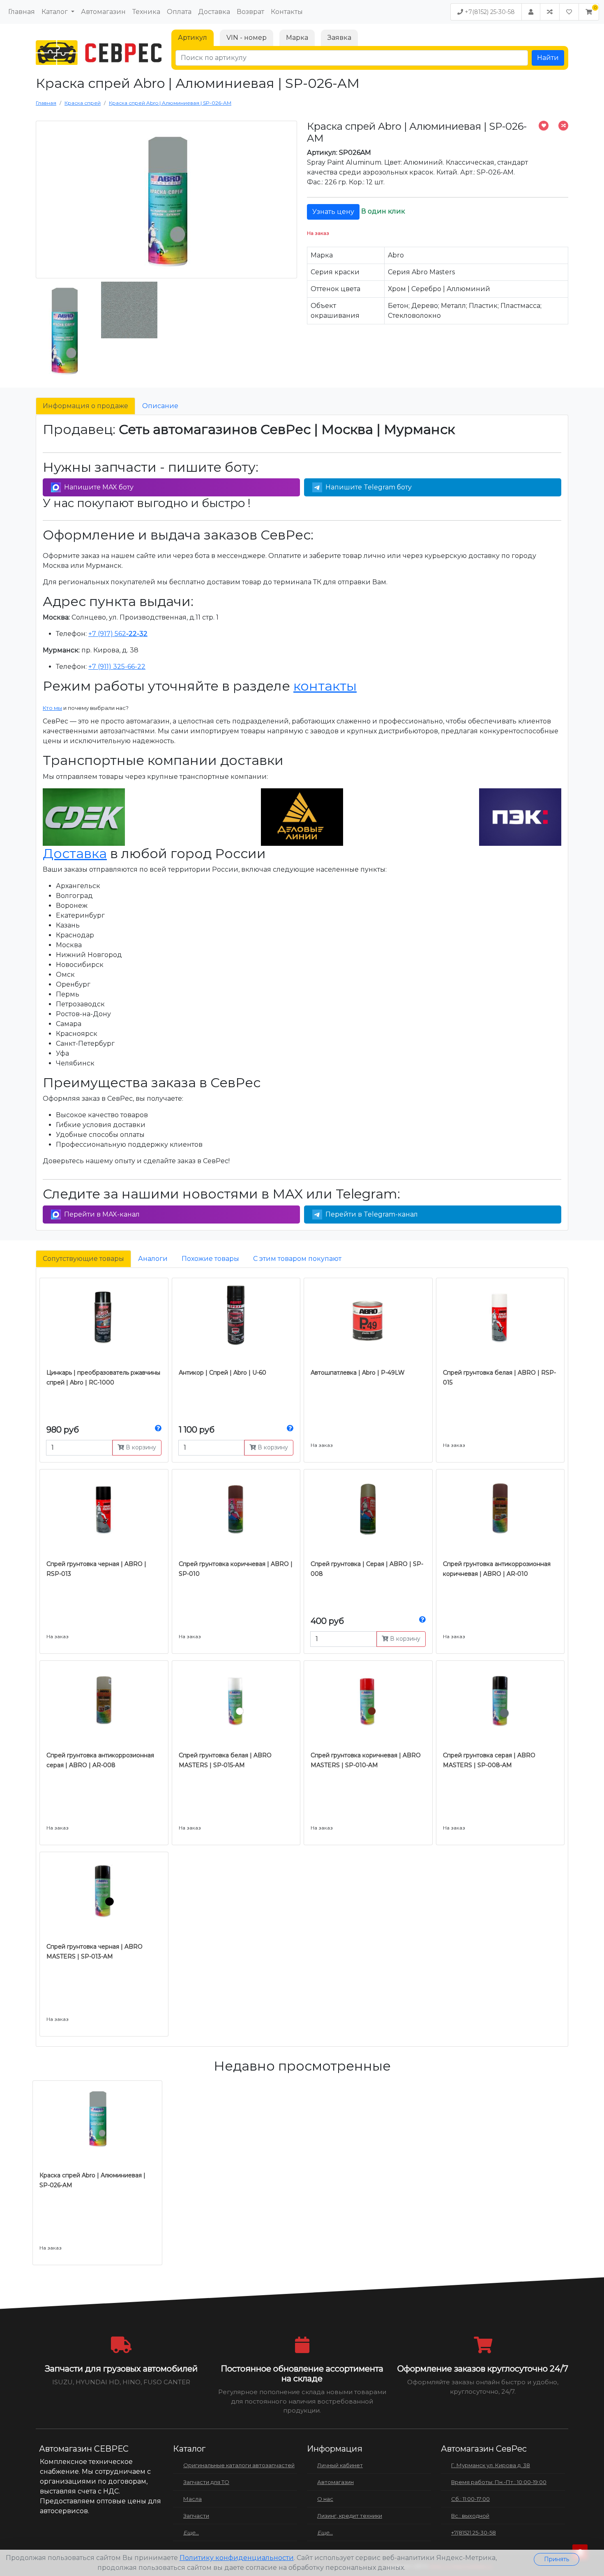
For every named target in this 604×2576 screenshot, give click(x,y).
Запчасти (196, 2516)
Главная (22, 12)
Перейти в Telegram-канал (372, 1214)
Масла (192, 2499)
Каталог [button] (55, 12)
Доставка (214, 12)
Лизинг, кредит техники (350, 2516)
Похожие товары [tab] (210, 1259)
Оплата (179, 12)
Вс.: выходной (470, 2516)
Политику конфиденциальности (237, 2558)
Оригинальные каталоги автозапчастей (239, 2465)
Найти (548, 58)
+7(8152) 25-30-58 (489, 12)
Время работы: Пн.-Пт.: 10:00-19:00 (499, 2482)
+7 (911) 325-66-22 (117, 667)
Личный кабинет (340, 2465)
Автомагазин (103, 12)
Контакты (287, 12)
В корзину (140, 1447)
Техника (146, 12)
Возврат (250, 12)
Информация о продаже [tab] (85, 406)
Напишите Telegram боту (369, 487)
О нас (325, 2499)
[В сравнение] (563, 126)
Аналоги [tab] (153, 1259)
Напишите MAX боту (99, 487)
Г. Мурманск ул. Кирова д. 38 (491, 2465)
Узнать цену (333, 212)
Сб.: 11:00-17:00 (470, 2499)
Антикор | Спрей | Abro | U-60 (222, 1373)
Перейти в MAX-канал (102, 1214)
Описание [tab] (160, 406)
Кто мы (52, 708)
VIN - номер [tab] (247, 38)
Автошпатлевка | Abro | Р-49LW (358, 1373)
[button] (589, 12)
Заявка (339, 38)
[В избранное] (544, 126)
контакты (325, 686)
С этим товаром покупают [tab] (297, 1259)
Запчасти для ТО (206, 2482)
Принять (557, 2559)
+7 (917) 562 (118, 634)
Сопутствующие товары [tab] (83, 1259)
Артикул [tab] (192, 38)
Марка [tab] (297, 38)
